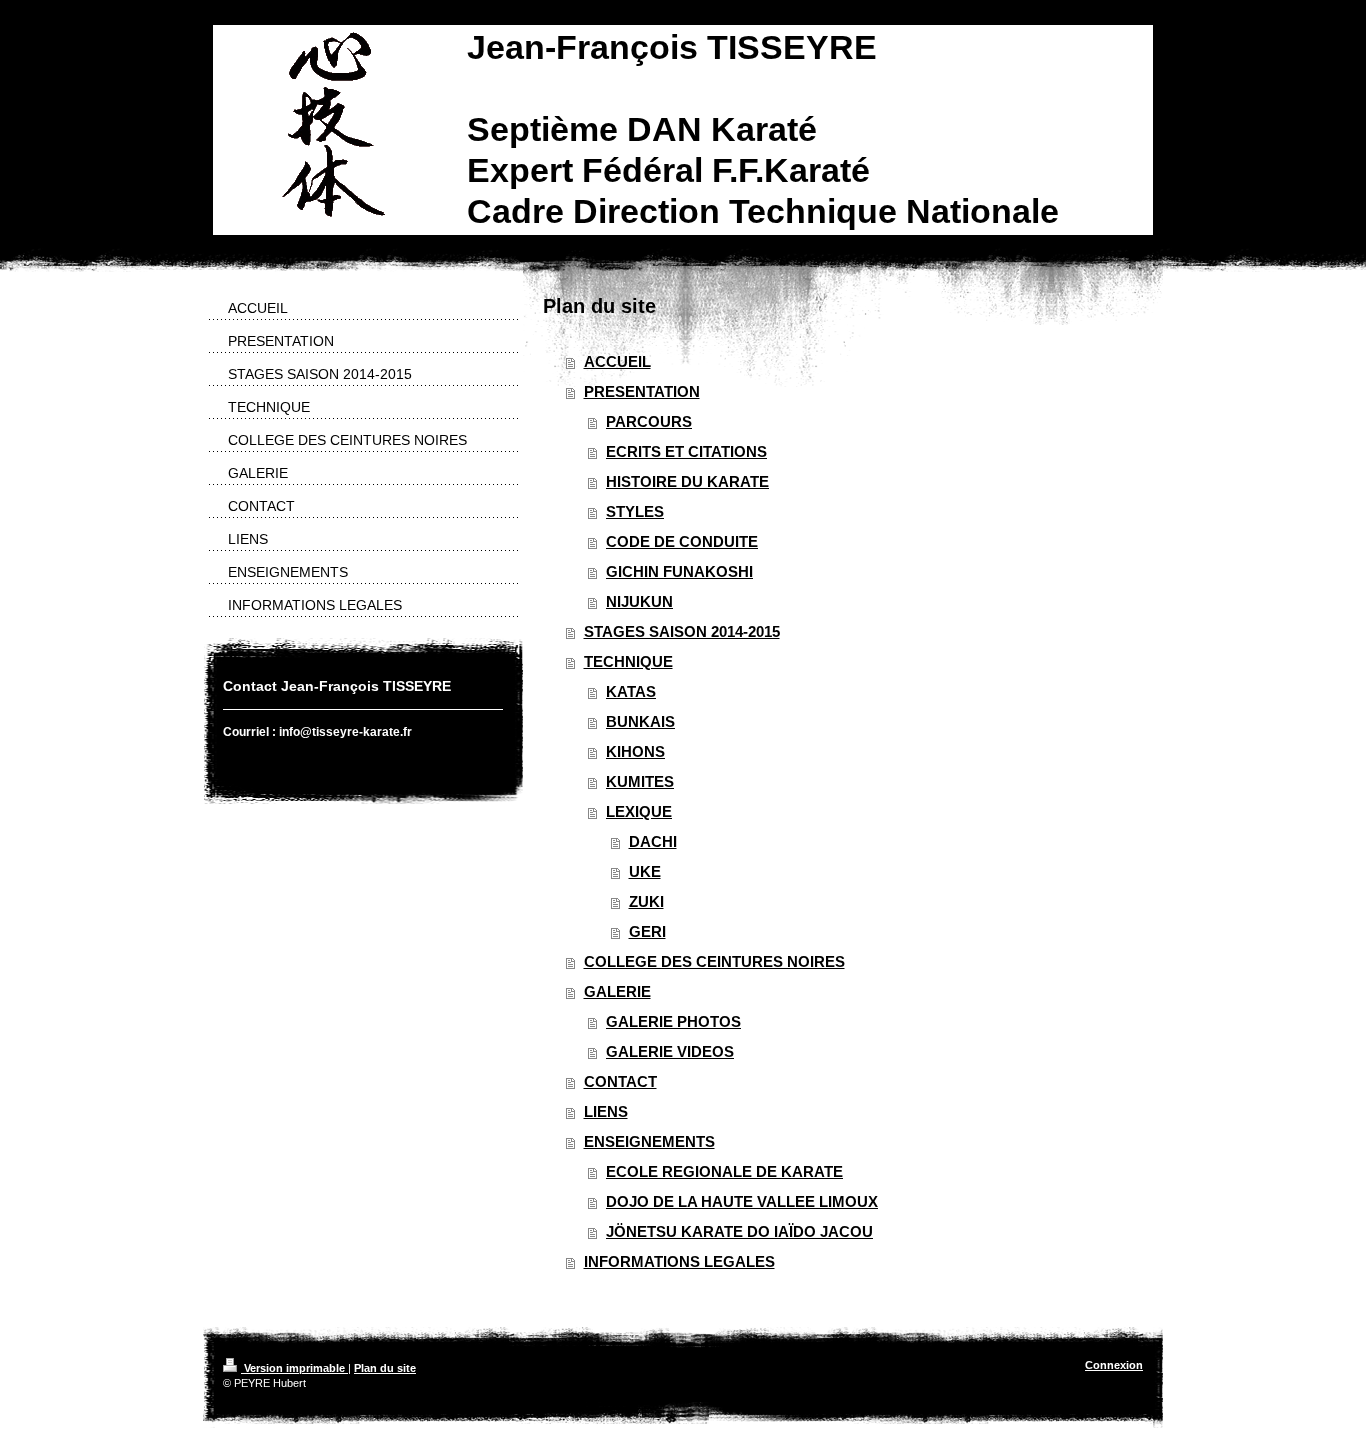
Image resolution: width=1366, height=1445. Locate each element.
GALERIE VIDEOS (670, 1051)
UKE (645, 871)
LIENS (606, 1111)
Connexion (1114, 1365)
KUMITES (640, 781)
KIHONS (635, 751)
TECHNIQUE (628, 661)
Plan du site (385, 1368)
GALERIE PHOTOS (673, 1021)
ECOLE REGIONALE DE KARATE (724, 1171)
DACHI (653, 841)
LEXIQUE (639, 811)
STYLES (635, 511)
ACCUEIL (617, 361)
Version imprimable (294, 1368)
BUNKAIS (640, 721)
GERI (647, 931)
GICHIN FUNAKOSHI (679, 571)
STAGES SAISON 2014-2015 (682, 631)
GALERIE (617, 991)
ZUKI (646, 901)
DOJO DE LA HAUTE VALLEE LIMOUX (742, 1201)
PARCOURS (649, 421)
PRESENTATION (642, 391)
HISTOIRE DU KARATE (687, 481)
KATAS (631, 691)
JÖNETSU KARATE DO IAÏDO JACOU (739, 1231)
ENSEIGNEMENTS (649, 1141)
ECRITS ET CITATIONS (686, 451)
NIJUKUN (639, 601)
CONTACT (620, 1081)
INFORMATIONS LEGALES (679, 1261)
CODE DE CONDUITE (682, 541)
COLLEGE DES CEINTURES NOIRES (714, 961)
